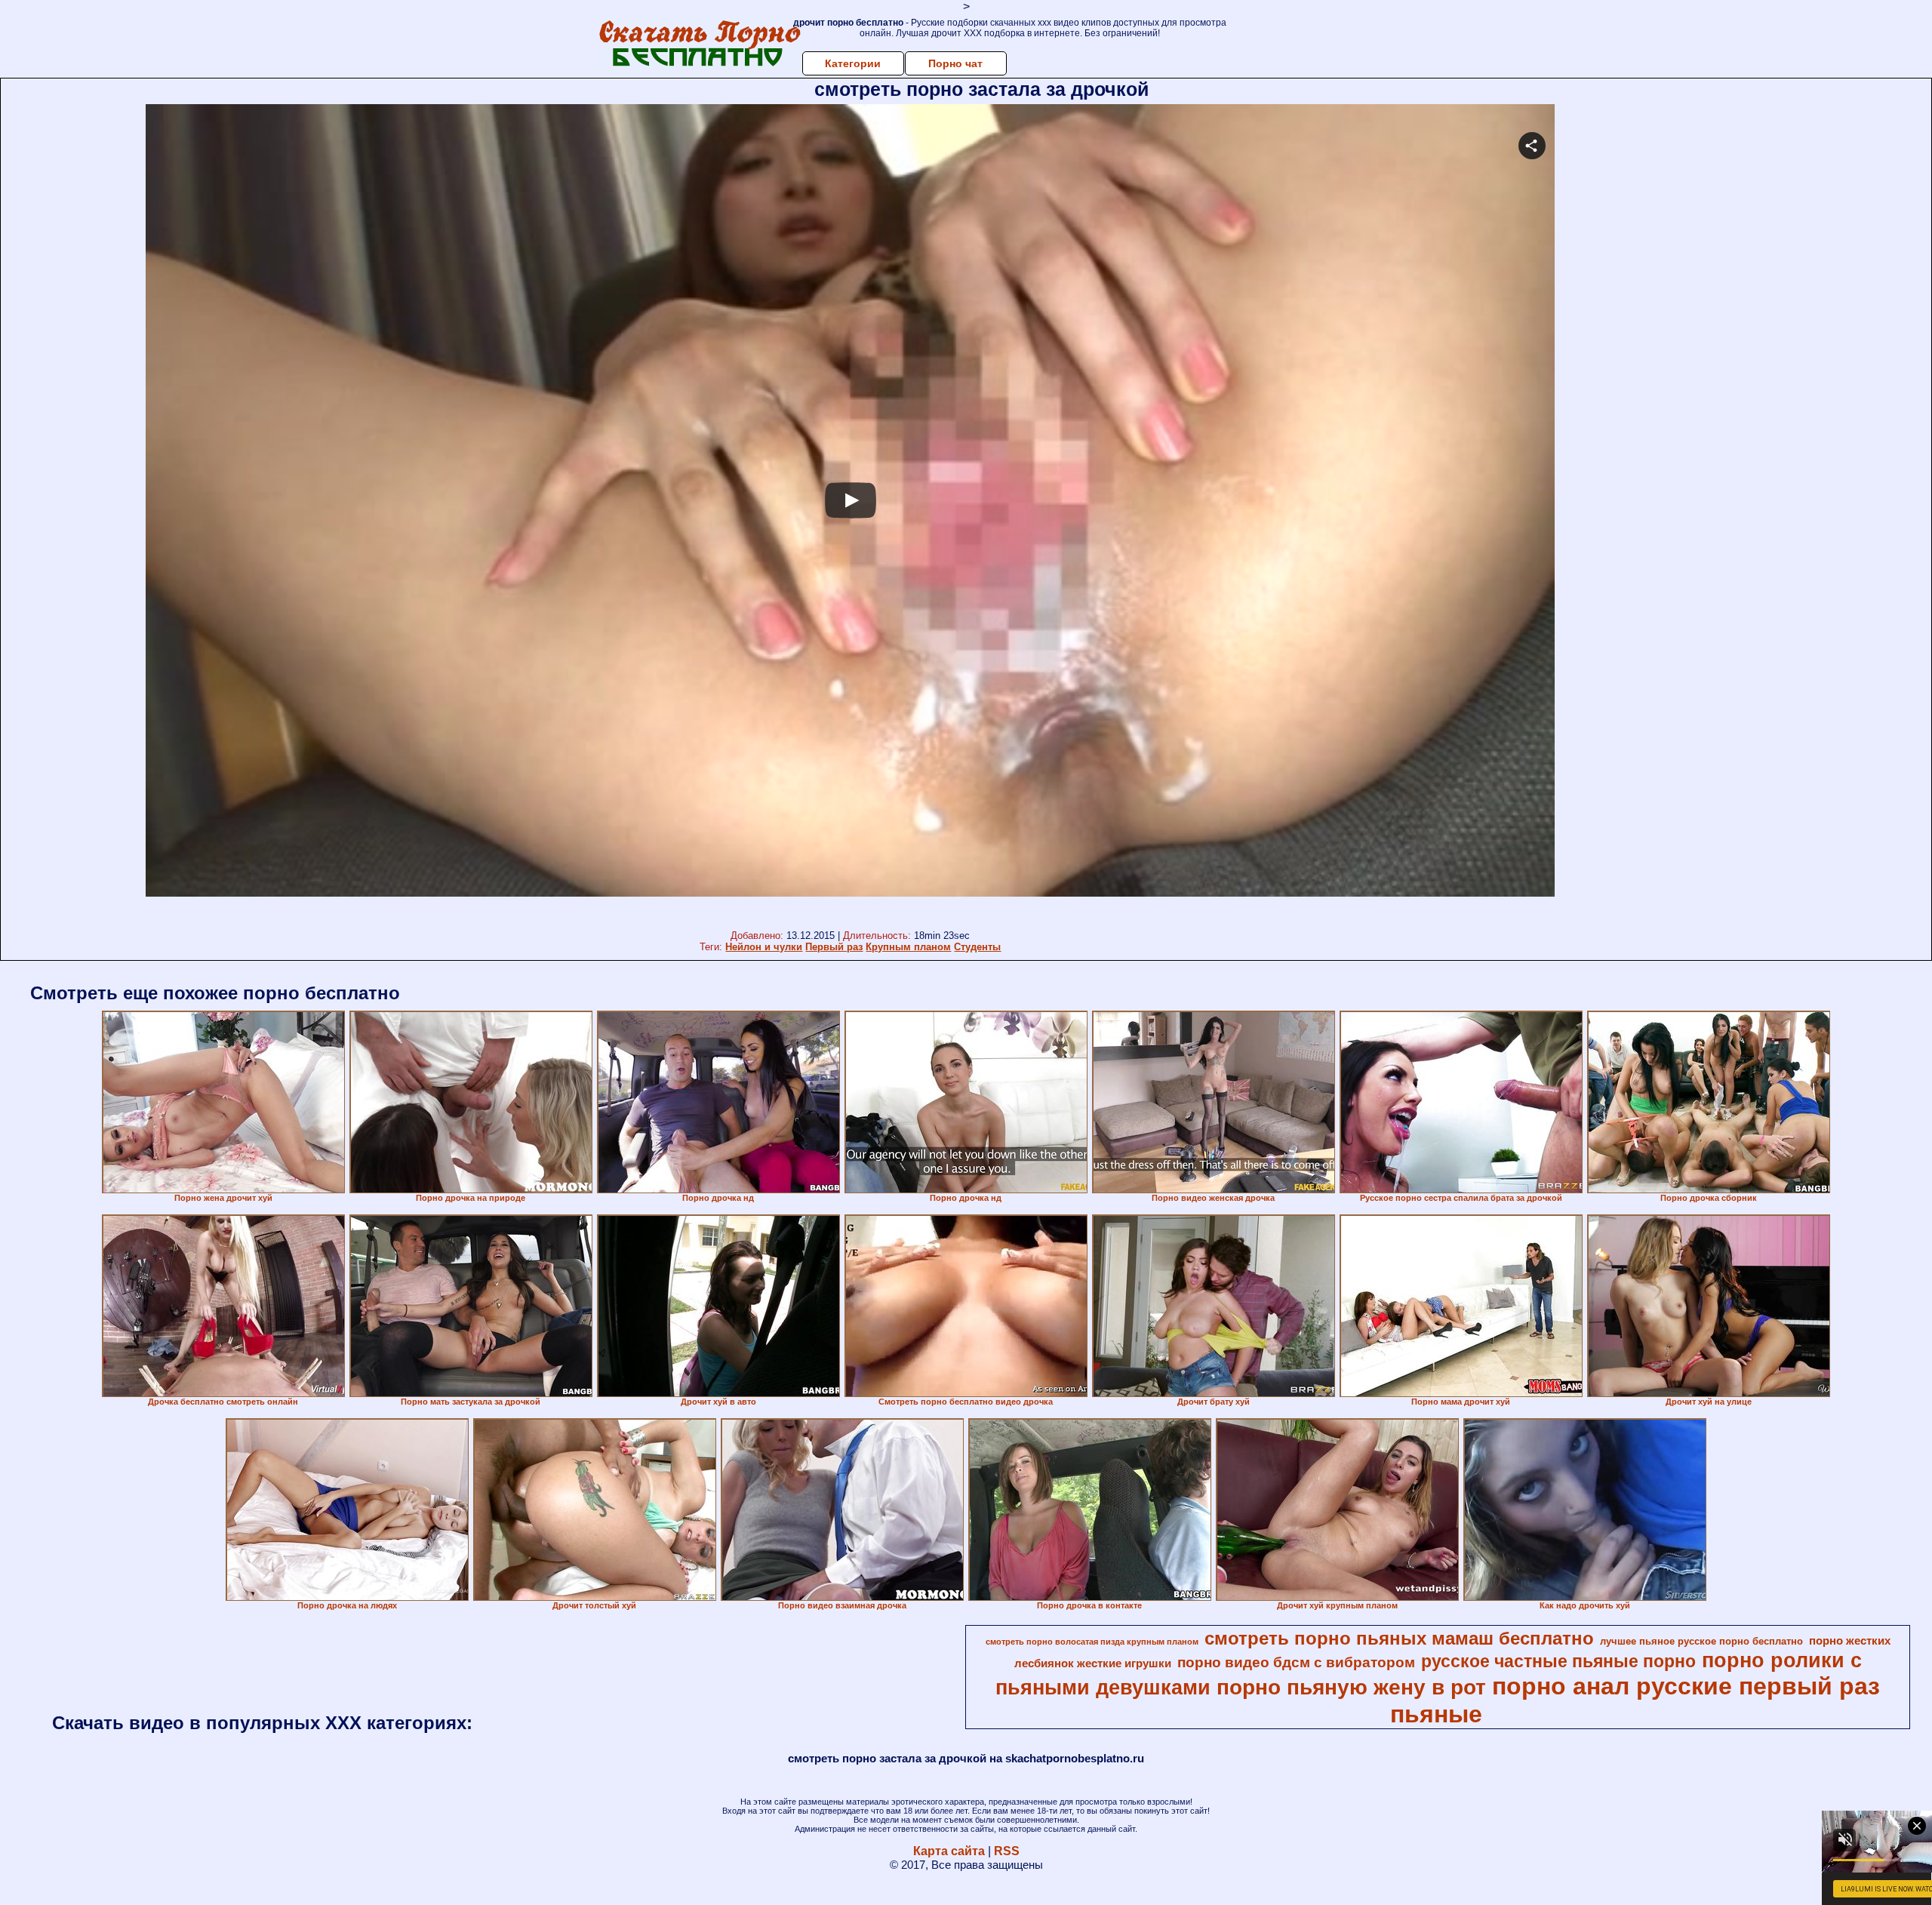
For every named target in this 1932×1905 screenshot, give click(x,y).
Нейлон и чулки (764, 947)
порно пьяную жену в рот (1351, 1687)
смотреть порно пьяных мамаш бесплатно (1399, 1638)
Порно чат (955, 63)
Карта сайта (949, 1851)
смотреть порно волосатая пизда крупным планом (1092, 1642)
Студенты (977, 947)
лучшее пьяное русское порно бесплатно (1701, 1641)
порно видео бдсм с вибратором (1296, 1662)
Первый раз (834, 947)
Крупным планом (908, 947)
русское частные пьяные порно (1558, 1661)
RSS (1007, 1851)
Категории (853, 63)
